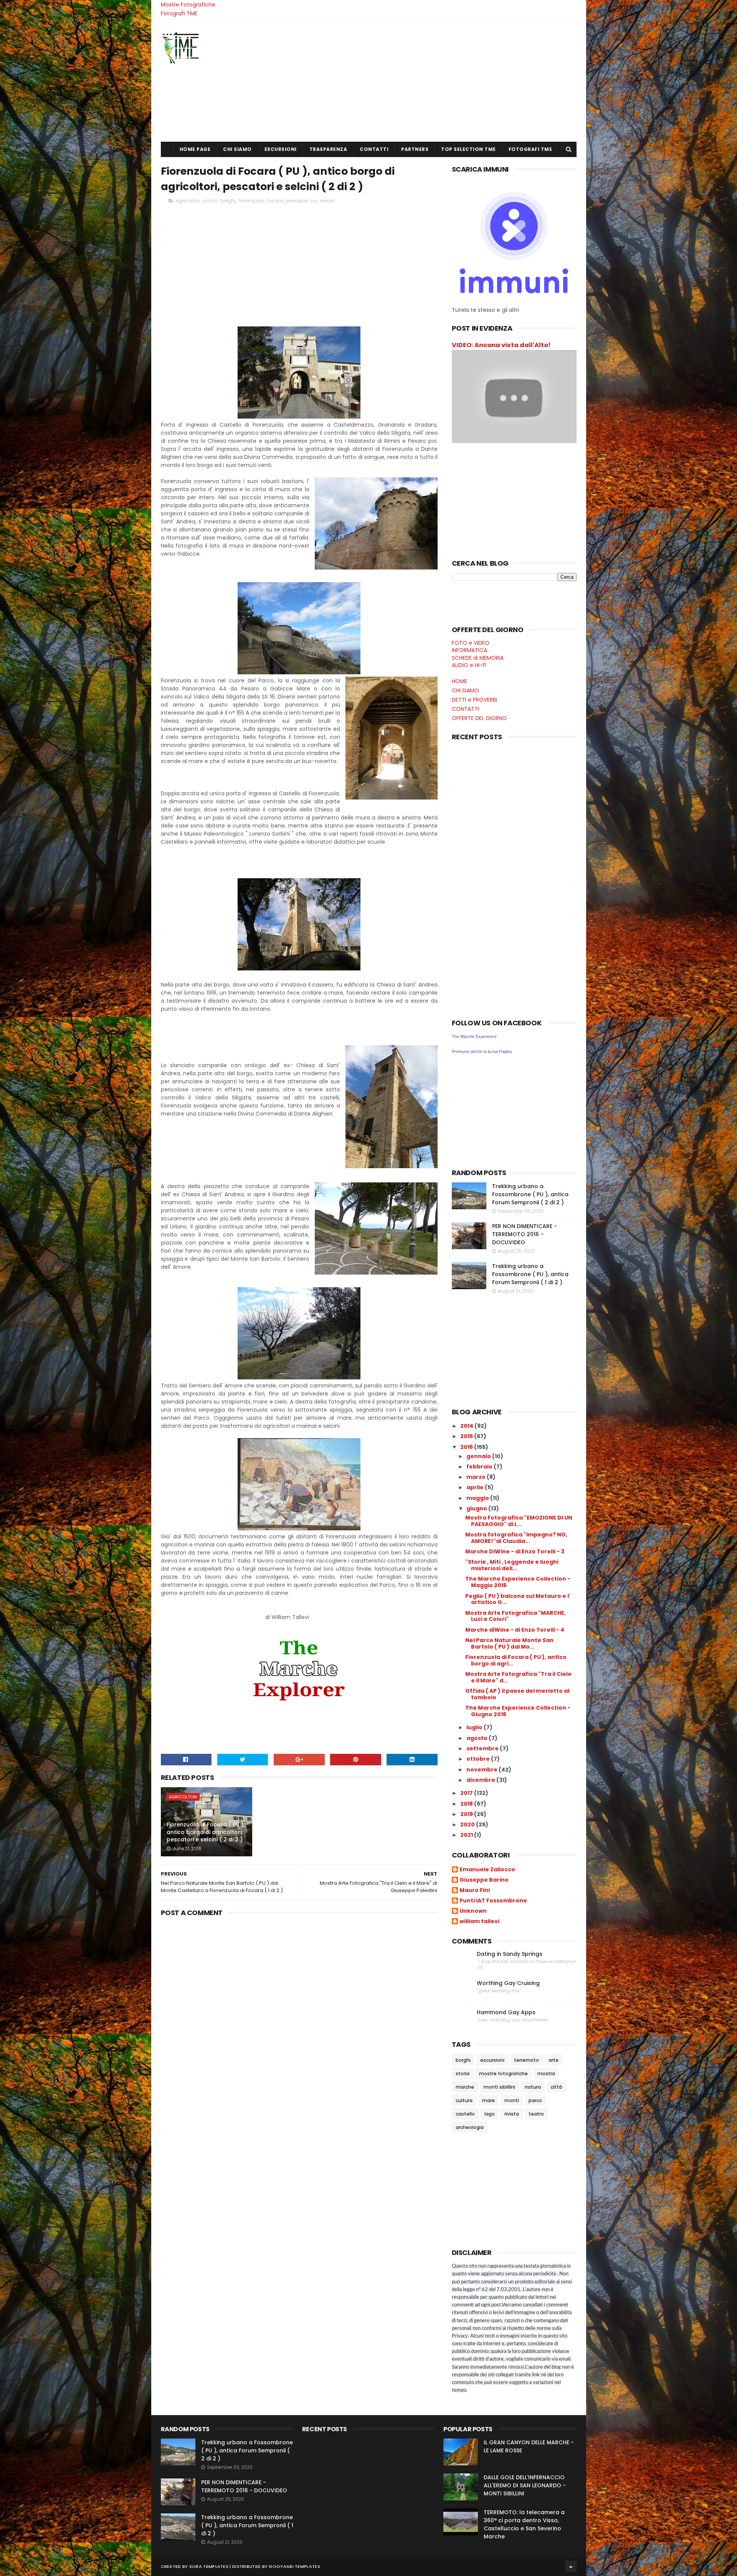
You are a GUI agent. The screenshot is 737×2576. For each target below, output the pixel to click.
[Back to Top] (571, 2566)
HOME (459, 681)
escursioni (492, 2060)
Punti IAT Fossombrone (493, 1901)
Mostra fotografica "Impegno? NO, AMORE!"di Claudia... (516, 1538)
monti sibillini (499, 2087)
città (556, 2087)
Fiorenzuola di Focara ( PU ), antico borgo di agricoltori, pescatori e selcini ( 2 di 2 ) (206, 1832)
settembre (483, 1748)
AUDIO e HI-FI (469, 665)
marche (465, 2087)
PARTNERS (415, 149)
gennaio (479, 1456)
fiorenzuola (251, 201)
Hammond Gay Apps (506, 2012)
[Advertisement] (437, 80)
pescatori (297, 201)
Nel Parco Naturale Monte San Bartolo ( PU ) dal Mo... (509, 1643)
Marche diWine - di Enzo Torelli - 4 (515, 1630)
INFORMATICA (469, 650)
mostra (546, 2074)
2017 (467, 1793)
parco (535, 2100)
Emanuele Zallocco (487, 1870)
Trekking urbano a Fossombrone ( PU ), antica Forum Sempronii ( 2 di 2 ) (530, 1194)
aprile (476, 1487)
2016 (467, 1447)
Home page (195, 149)
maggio (478, 1498)
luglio (475, 1727)
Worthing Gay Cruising (508, 1983)
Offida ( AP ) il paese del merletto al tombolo (517, 1694)
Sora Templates (209, 2566)
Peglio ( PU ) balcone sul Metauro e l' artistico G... (518, 1599)
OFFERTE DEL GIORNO (479, 718)
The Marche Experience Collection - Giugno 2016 (518, 1711)
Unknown (473, 1911)
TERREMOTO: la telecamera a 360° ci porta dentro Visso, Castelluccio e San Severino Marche (524, 2524)
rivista (512, 2114)
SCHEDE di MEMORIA (478, 658)
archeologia (470, 2127)
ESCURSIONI (281, 149)
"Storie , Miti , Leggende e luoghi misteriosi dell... (512, 1565)
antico (210, 201)
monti (512, 2100)
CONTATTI (374, 149)
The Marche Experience (474, 1036)
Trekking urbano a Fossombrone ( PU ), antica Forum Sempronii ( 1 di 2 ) (530, 1274)
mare (488, 2100)
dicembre (481, 1780)
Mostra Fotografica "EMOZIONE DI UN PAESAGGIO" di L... (519, 1521)
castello (465, 2114)
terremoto (526, 2060)
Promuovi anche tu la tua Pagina (482, 1051)
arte (554, 2060)
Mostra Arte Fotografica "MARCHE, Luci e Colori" (516, 1616)
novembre (483, 1770)
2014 (467, 1426)
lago (490, 2114)
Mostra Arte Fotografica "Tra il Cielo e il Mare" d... (518, 1677)
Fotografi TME (179, 13)
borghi (228, 201)
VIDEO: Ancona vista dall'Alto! (501, 345)
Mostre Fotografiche (188, 5)
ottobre (479, 1759)
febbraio (480, 1467)
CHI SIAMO (237, 149)
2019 (467, 1814)
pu (314, 201)
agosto (478, 1738)
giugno (477, 1508)
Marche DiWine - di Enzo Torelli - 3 (515, 1551)
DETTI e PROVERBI (474, 700)
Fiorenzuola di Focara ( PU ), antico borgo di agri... (516, 1660)
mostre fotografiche (503, 2074)
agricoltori (188, 201)
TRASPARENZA (328, 149)
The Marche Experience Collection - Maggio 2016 (518, 1582)
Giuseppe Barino (484, 1880)
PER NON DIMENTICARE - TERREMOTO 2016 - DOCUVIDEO (525, 1234)
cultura (464, 2100)
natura (533, 2087)
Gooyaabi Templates (294, 2566)
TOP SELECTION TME (468, 149)
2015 (467, 1436)
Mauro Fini (475, 1891)
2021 (467, 1835)
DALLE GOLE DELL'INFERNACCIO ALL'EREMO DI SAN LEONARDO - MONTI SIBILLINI (525, 2485)
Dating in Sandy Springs (510, 1954)
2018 (467, 1804)
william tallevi (479, 1922)
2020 (468, 1824)
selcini (327, 201)
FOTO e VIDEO (471, 643)
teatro (536, 2114)
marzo (477, 1477)
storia (463, 2074)
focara (275, 201)
